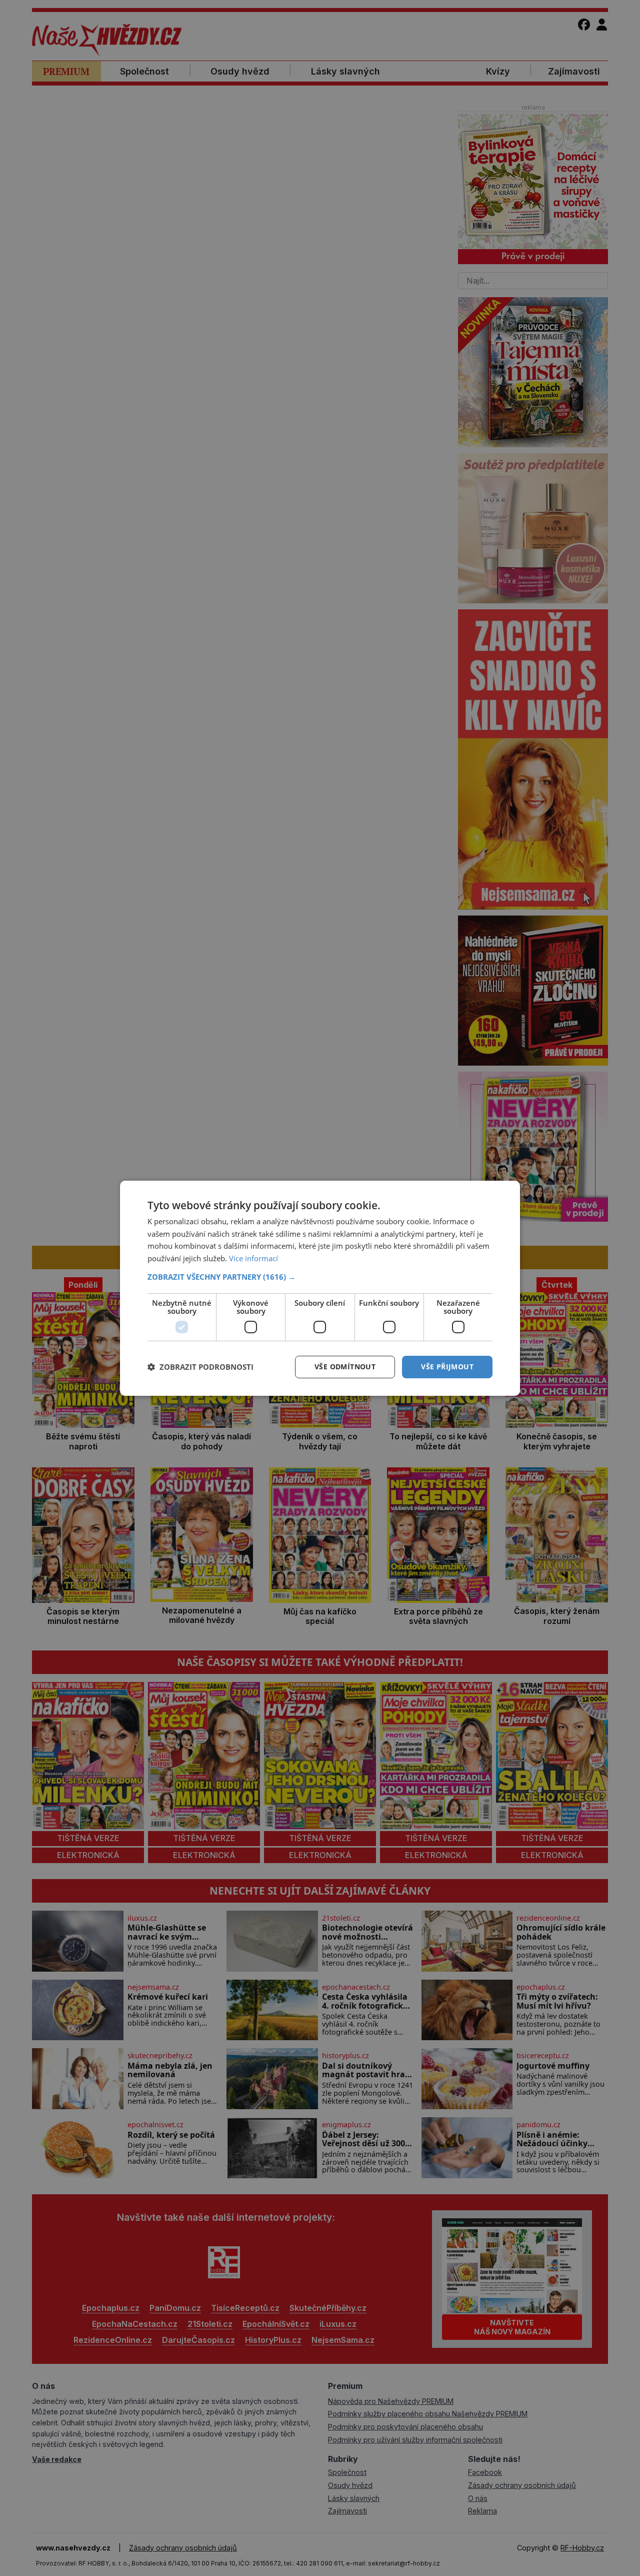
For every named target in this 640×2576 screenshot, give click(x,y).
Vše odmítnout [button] (345, 1367)
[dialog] (320, 1288)
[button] (320, 1277)
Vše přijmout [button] (447, 1367)
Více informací (253, 1258)
